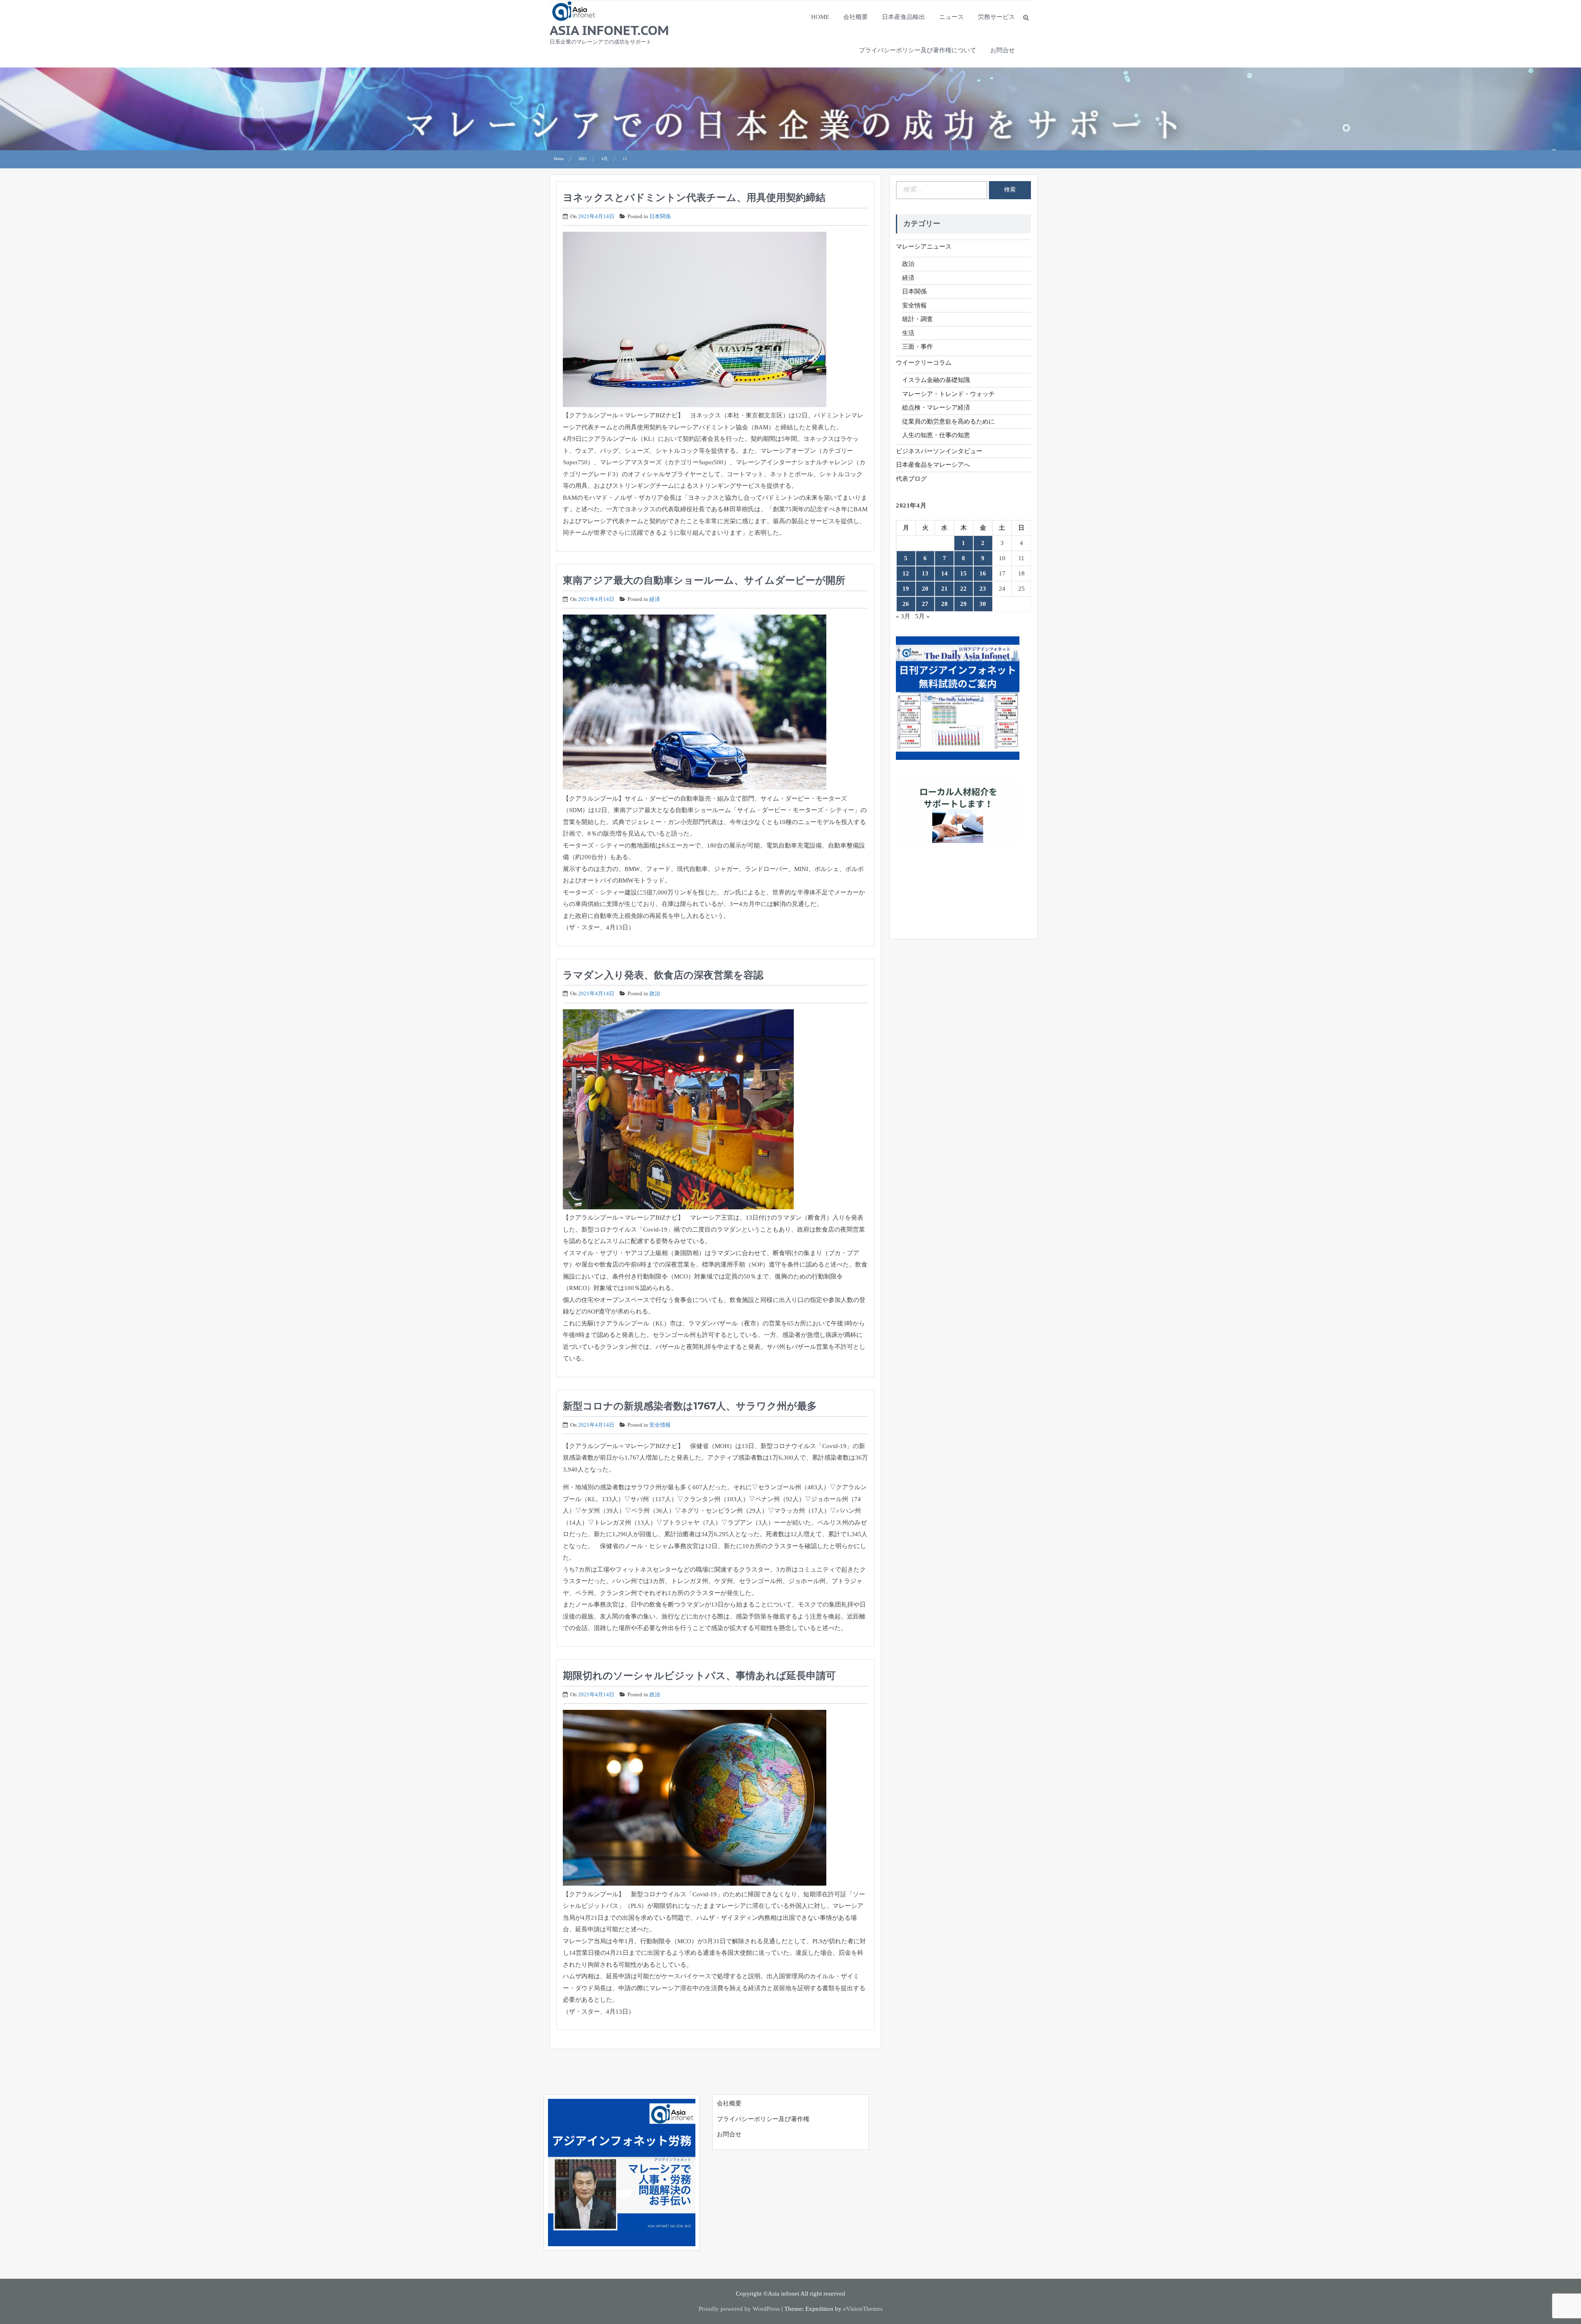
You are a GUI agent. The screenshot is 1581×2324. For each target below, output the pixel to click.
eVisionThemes (863, 2309)
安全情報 (660, 1425)
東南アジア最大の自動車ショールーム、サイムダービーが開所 (704, 580)
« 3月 (903, 616)
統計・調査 (918, 319)
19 (906, 589)
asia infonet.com (609, 30)
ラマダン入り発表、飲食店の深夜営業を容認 (663, 975)
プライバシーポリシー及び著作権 (763, 2119)
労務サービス (996, 17)
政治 (655, 993)
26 (906, 604)
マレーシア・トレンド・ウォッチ (948, 394)
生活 (908, 333)
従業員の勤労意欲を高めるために (948, 421)
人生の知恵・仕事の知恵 (936, 435)
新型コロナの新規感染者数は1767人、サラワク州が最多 (690, 1406)
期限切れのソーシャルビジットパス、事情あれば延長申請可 (699, 1675)
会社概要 (856, 17)
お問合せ (1003, 50)
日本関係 (660, 216)
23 (983, 589)
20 (925, 589)
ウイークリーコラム (924, 363)
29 (963, 604)
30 (983, 604)
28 (944, 604)
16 (983, 573)
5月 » (922, 616)
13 (925, 573)
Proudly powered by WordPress (739, 2309)
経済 (655, 599)
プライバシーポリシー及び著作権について (918, 50)
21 (944, 589)
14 (944, 573)
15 (963, 573)
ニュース (951, 17)
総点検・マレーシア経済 (936, 408)
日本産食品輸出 (904, 17)
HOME (820, 17)
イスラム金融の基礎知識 (936, 380)
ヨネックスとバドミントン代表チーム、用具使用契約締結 (694, 197)
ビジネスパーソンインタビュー (939, 451)
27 (925, 604)
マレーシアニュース (924, 247)
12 (906, 573)
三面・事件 (918, 347)
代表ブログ (911, 479)
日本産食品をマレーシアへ (933, 465)
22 (963, 589)
